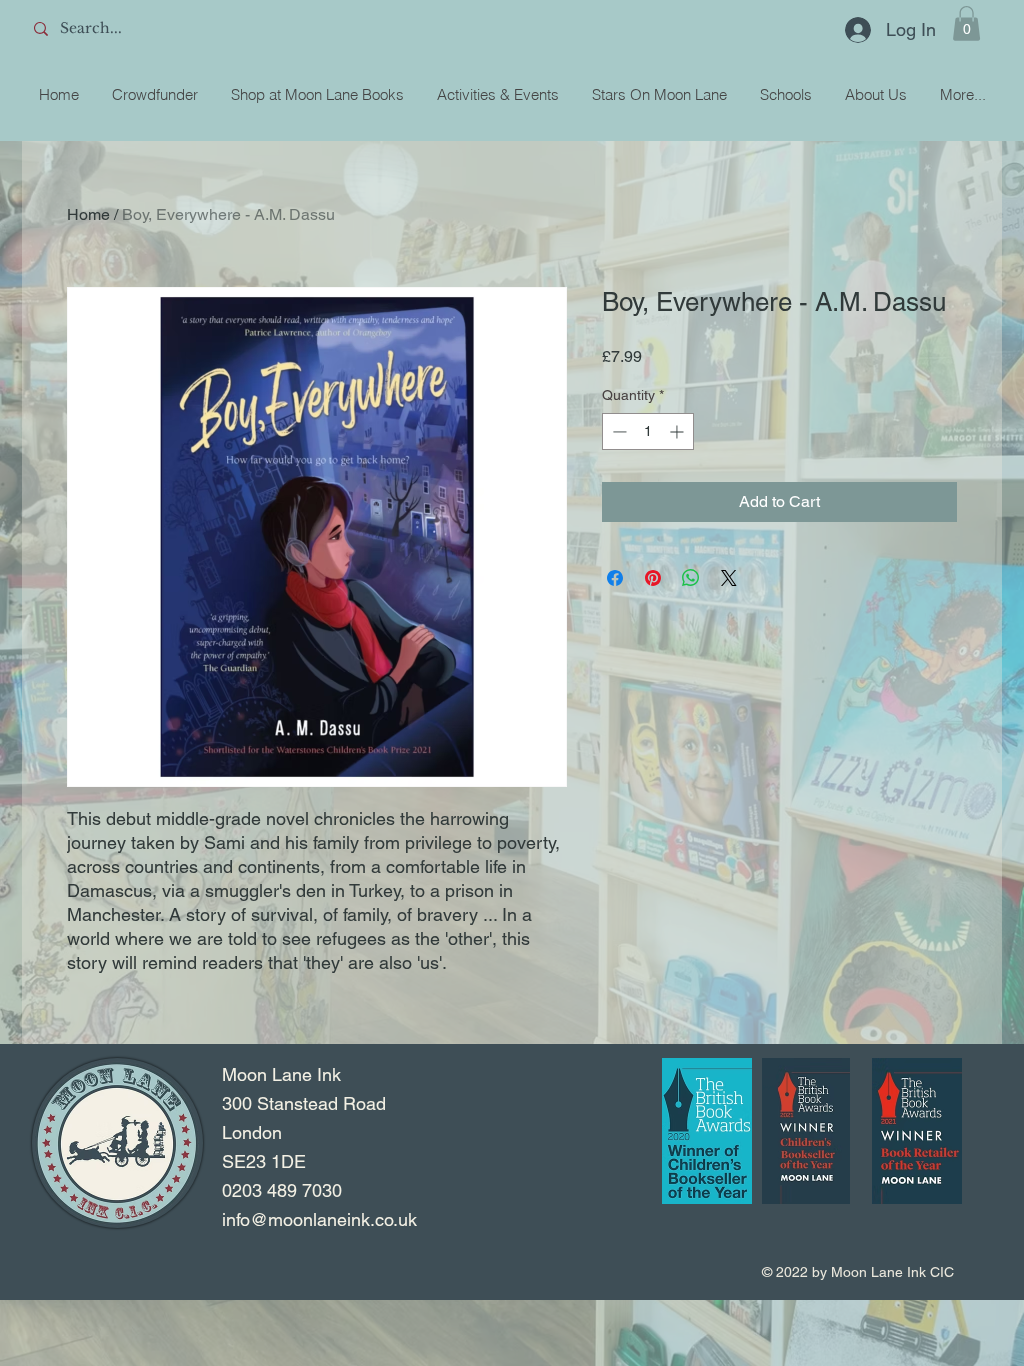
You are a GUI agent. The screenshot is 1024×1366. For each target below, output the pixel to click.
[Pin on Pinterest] (653, 578)
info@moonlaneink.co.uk (319, 1219)
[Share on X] (729, 578)
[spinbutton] (648, 431)
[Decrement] (617, 431)
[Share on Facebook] (615, 578)
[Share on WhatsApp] (691, 578)
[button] (966, 23)
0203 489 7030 (282, 1190)
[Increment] (678, 431)
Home (88, 214)
